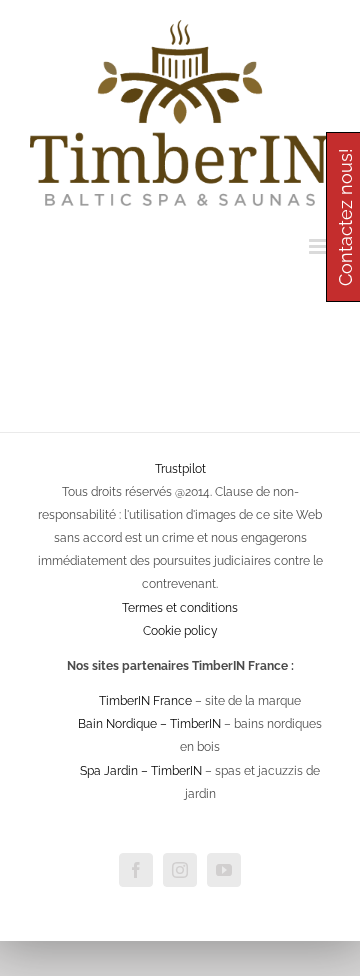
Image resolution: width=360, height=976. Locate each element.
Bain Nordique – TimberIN (149, 724)
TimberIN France (145, 701)
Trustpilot (180, 469)
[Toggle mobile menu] (319, 246)
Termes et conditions (180, 608)
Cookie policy (180, 631)
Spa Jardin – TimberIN (141, 771)
